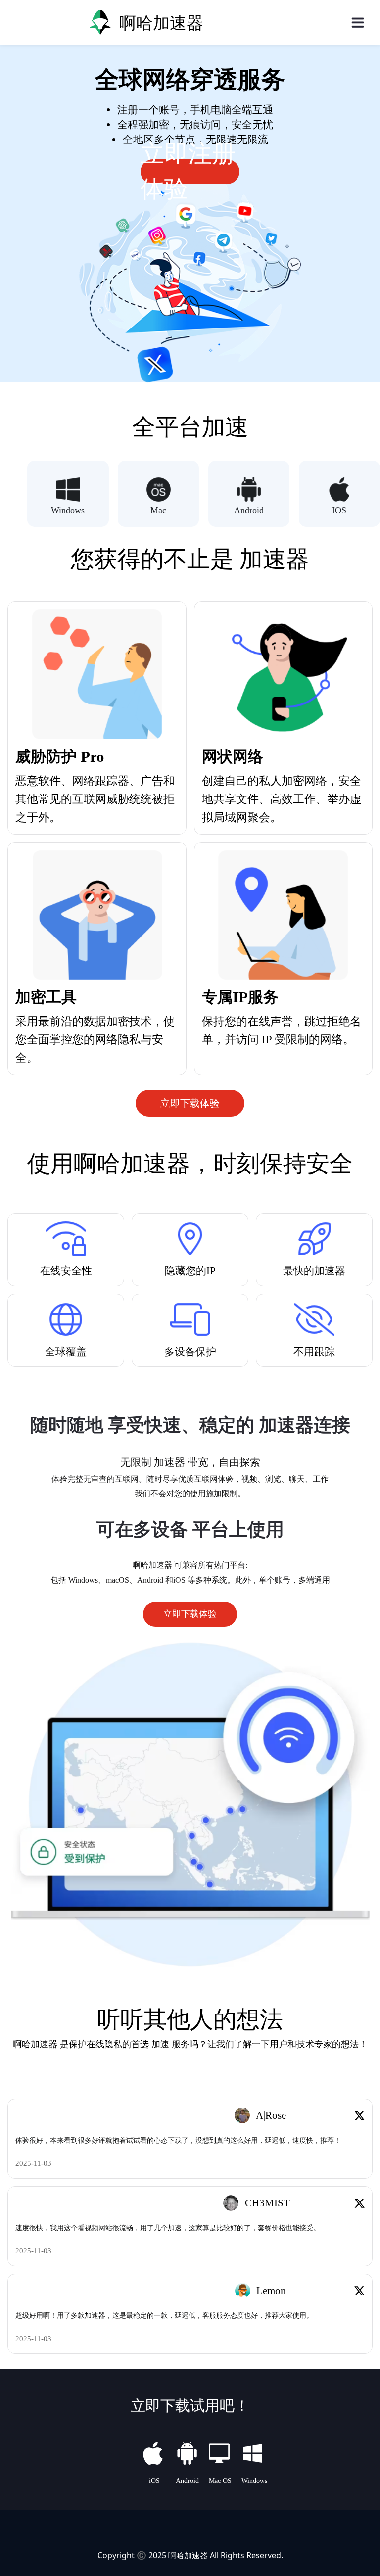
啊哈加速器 (188, 2555)
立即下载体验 (190, 1103)
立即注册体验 (188, 172)
